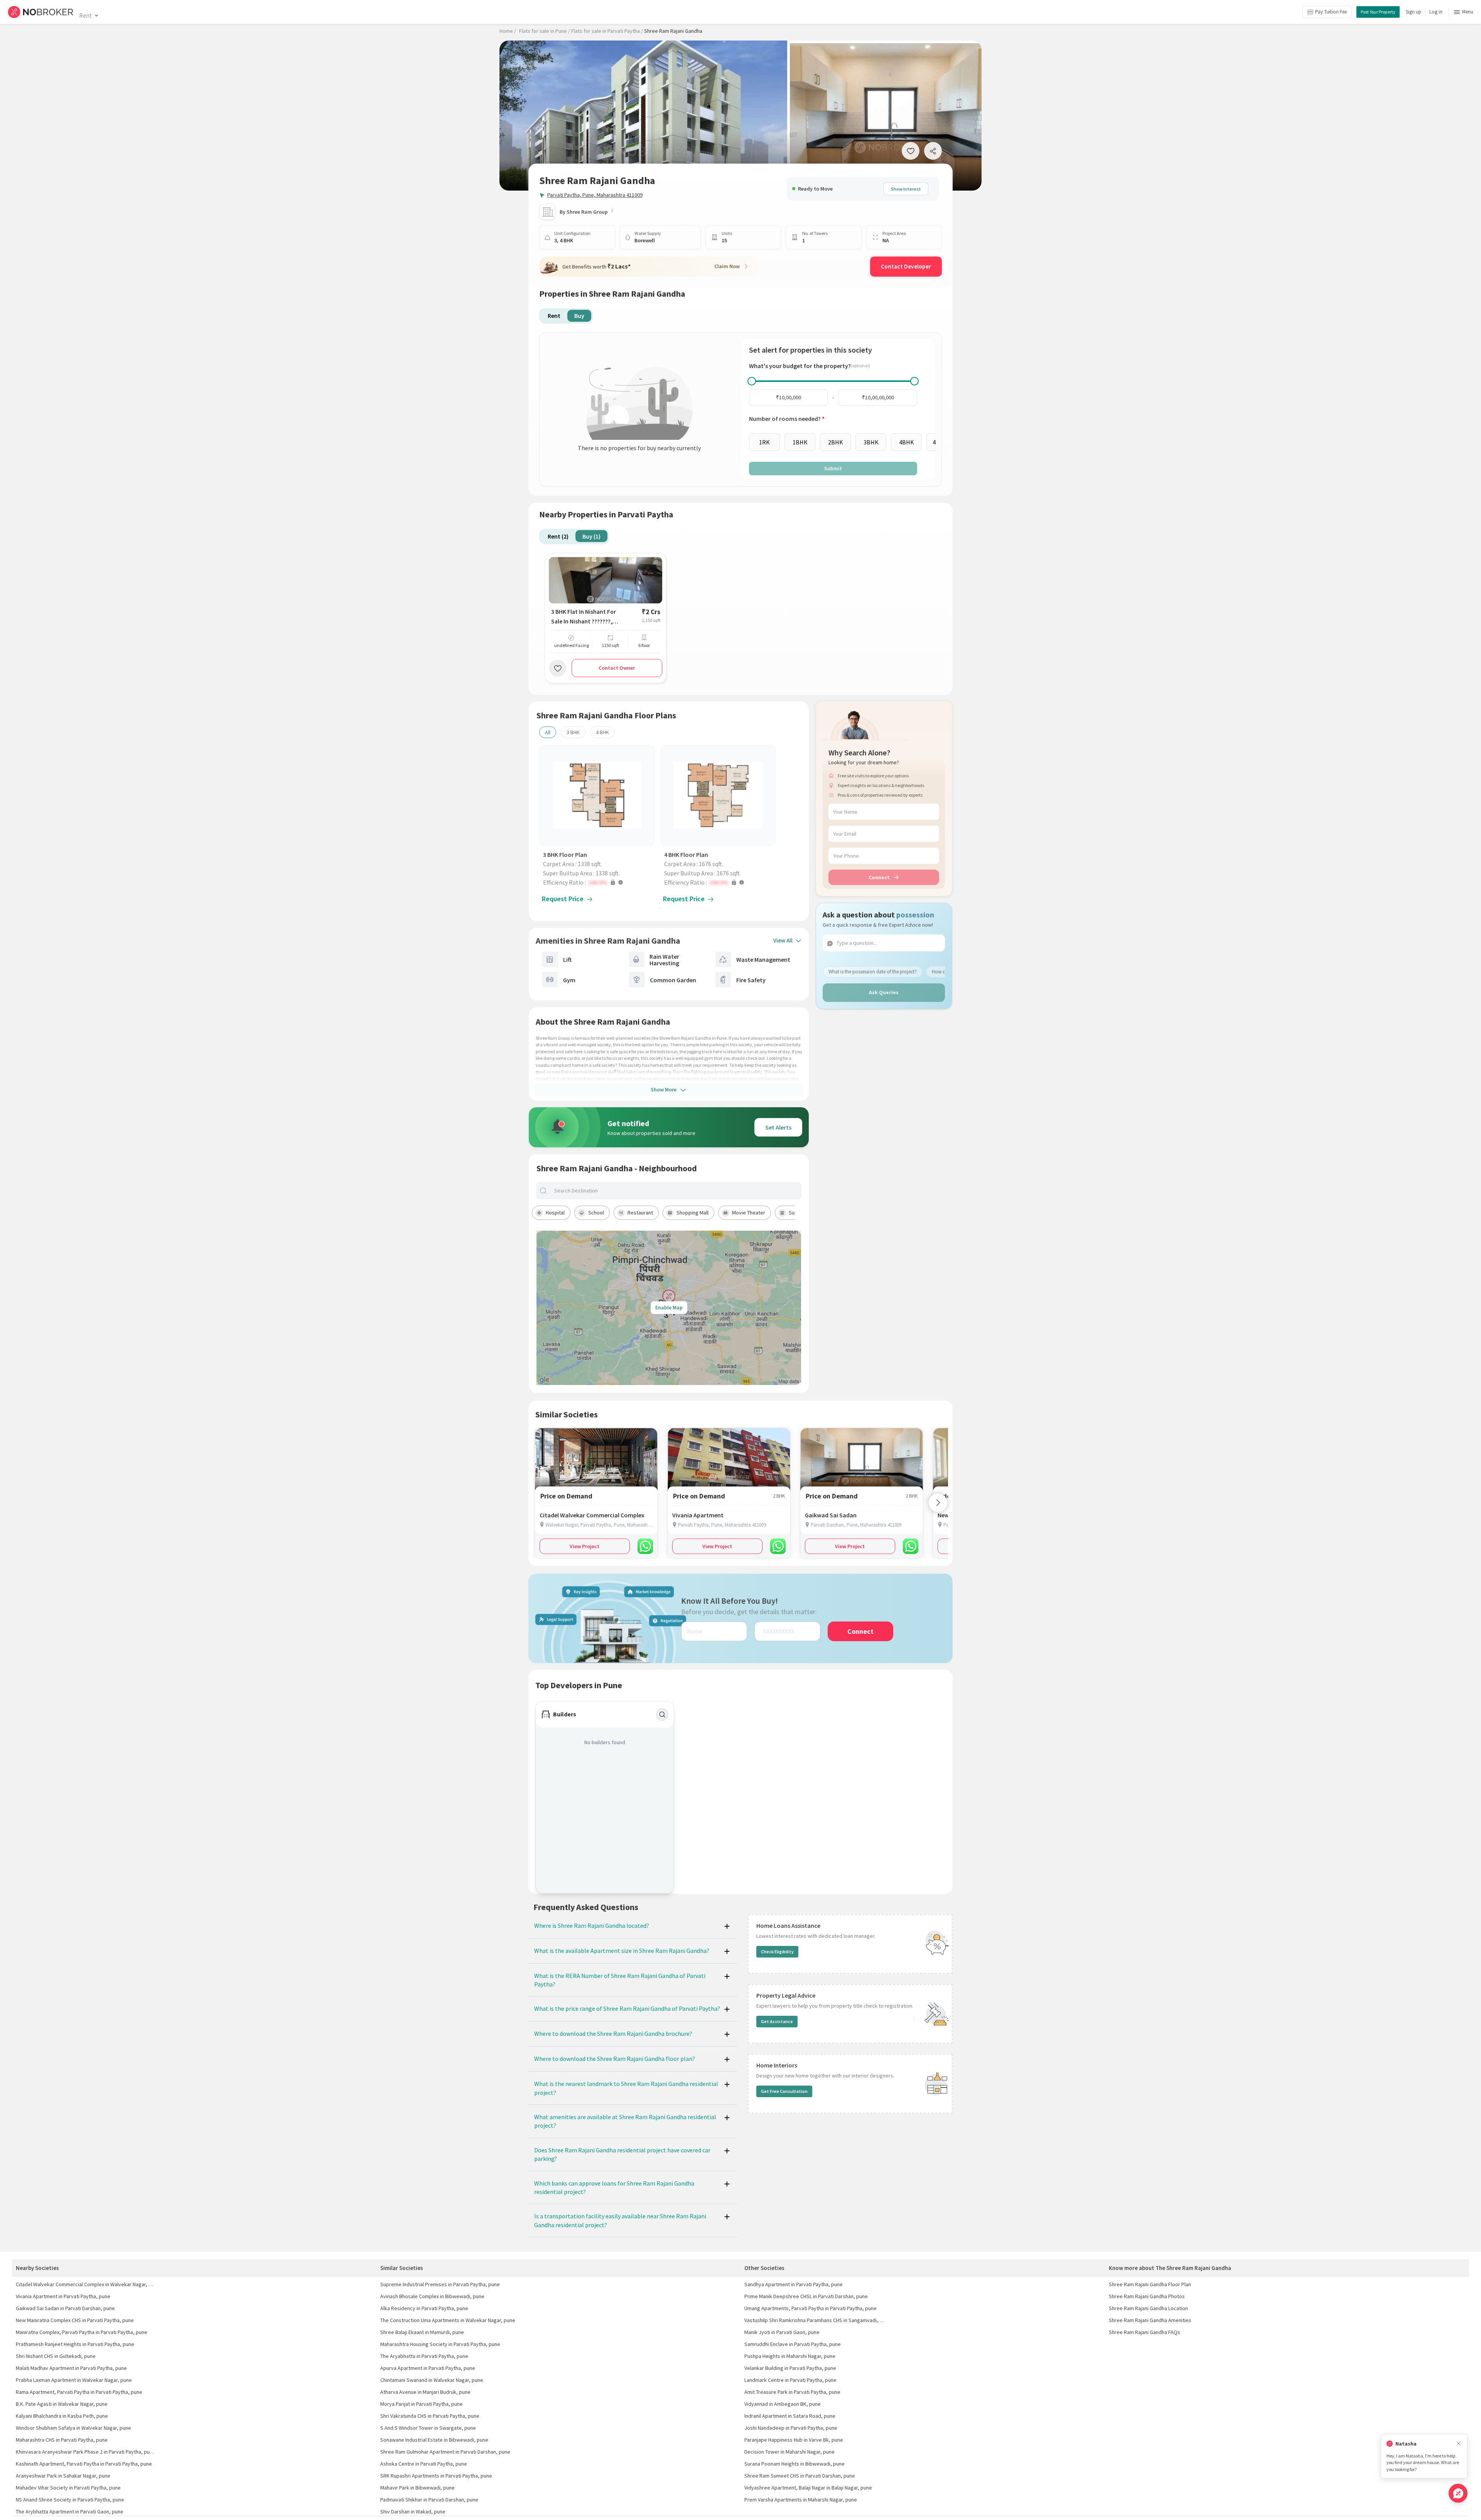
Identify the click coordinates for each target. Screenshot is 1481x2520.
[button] (599, 882)
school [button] (596, 1213)
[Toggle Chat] (1458, 2493)
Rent (85, 15)
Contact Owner (617, 668)
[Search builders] (662, 1714)
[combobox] (675, 1191)
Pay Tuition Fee (1331, 12)
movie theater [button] (749, 1213)
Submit (833, 468)
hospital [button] (555, 1213)
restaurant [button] (640, 1213)
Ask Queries (884, 992)
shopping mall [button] (692, 1213)
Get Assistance (777, 2021)
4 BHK (602, 732)
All (548, 732)
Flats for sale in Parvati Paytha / (607, 31)
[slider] (752, 381)
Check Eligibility (777, 1952)
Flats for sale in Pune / (545, 31)
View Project (584, 1546)
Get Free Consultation (784, 2091)
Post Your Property (1378, 12)
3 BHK (573, 732)
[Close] (1459, 2444)
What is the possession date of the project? (873, 971)
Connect (879, 877)
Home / (508, 31)
